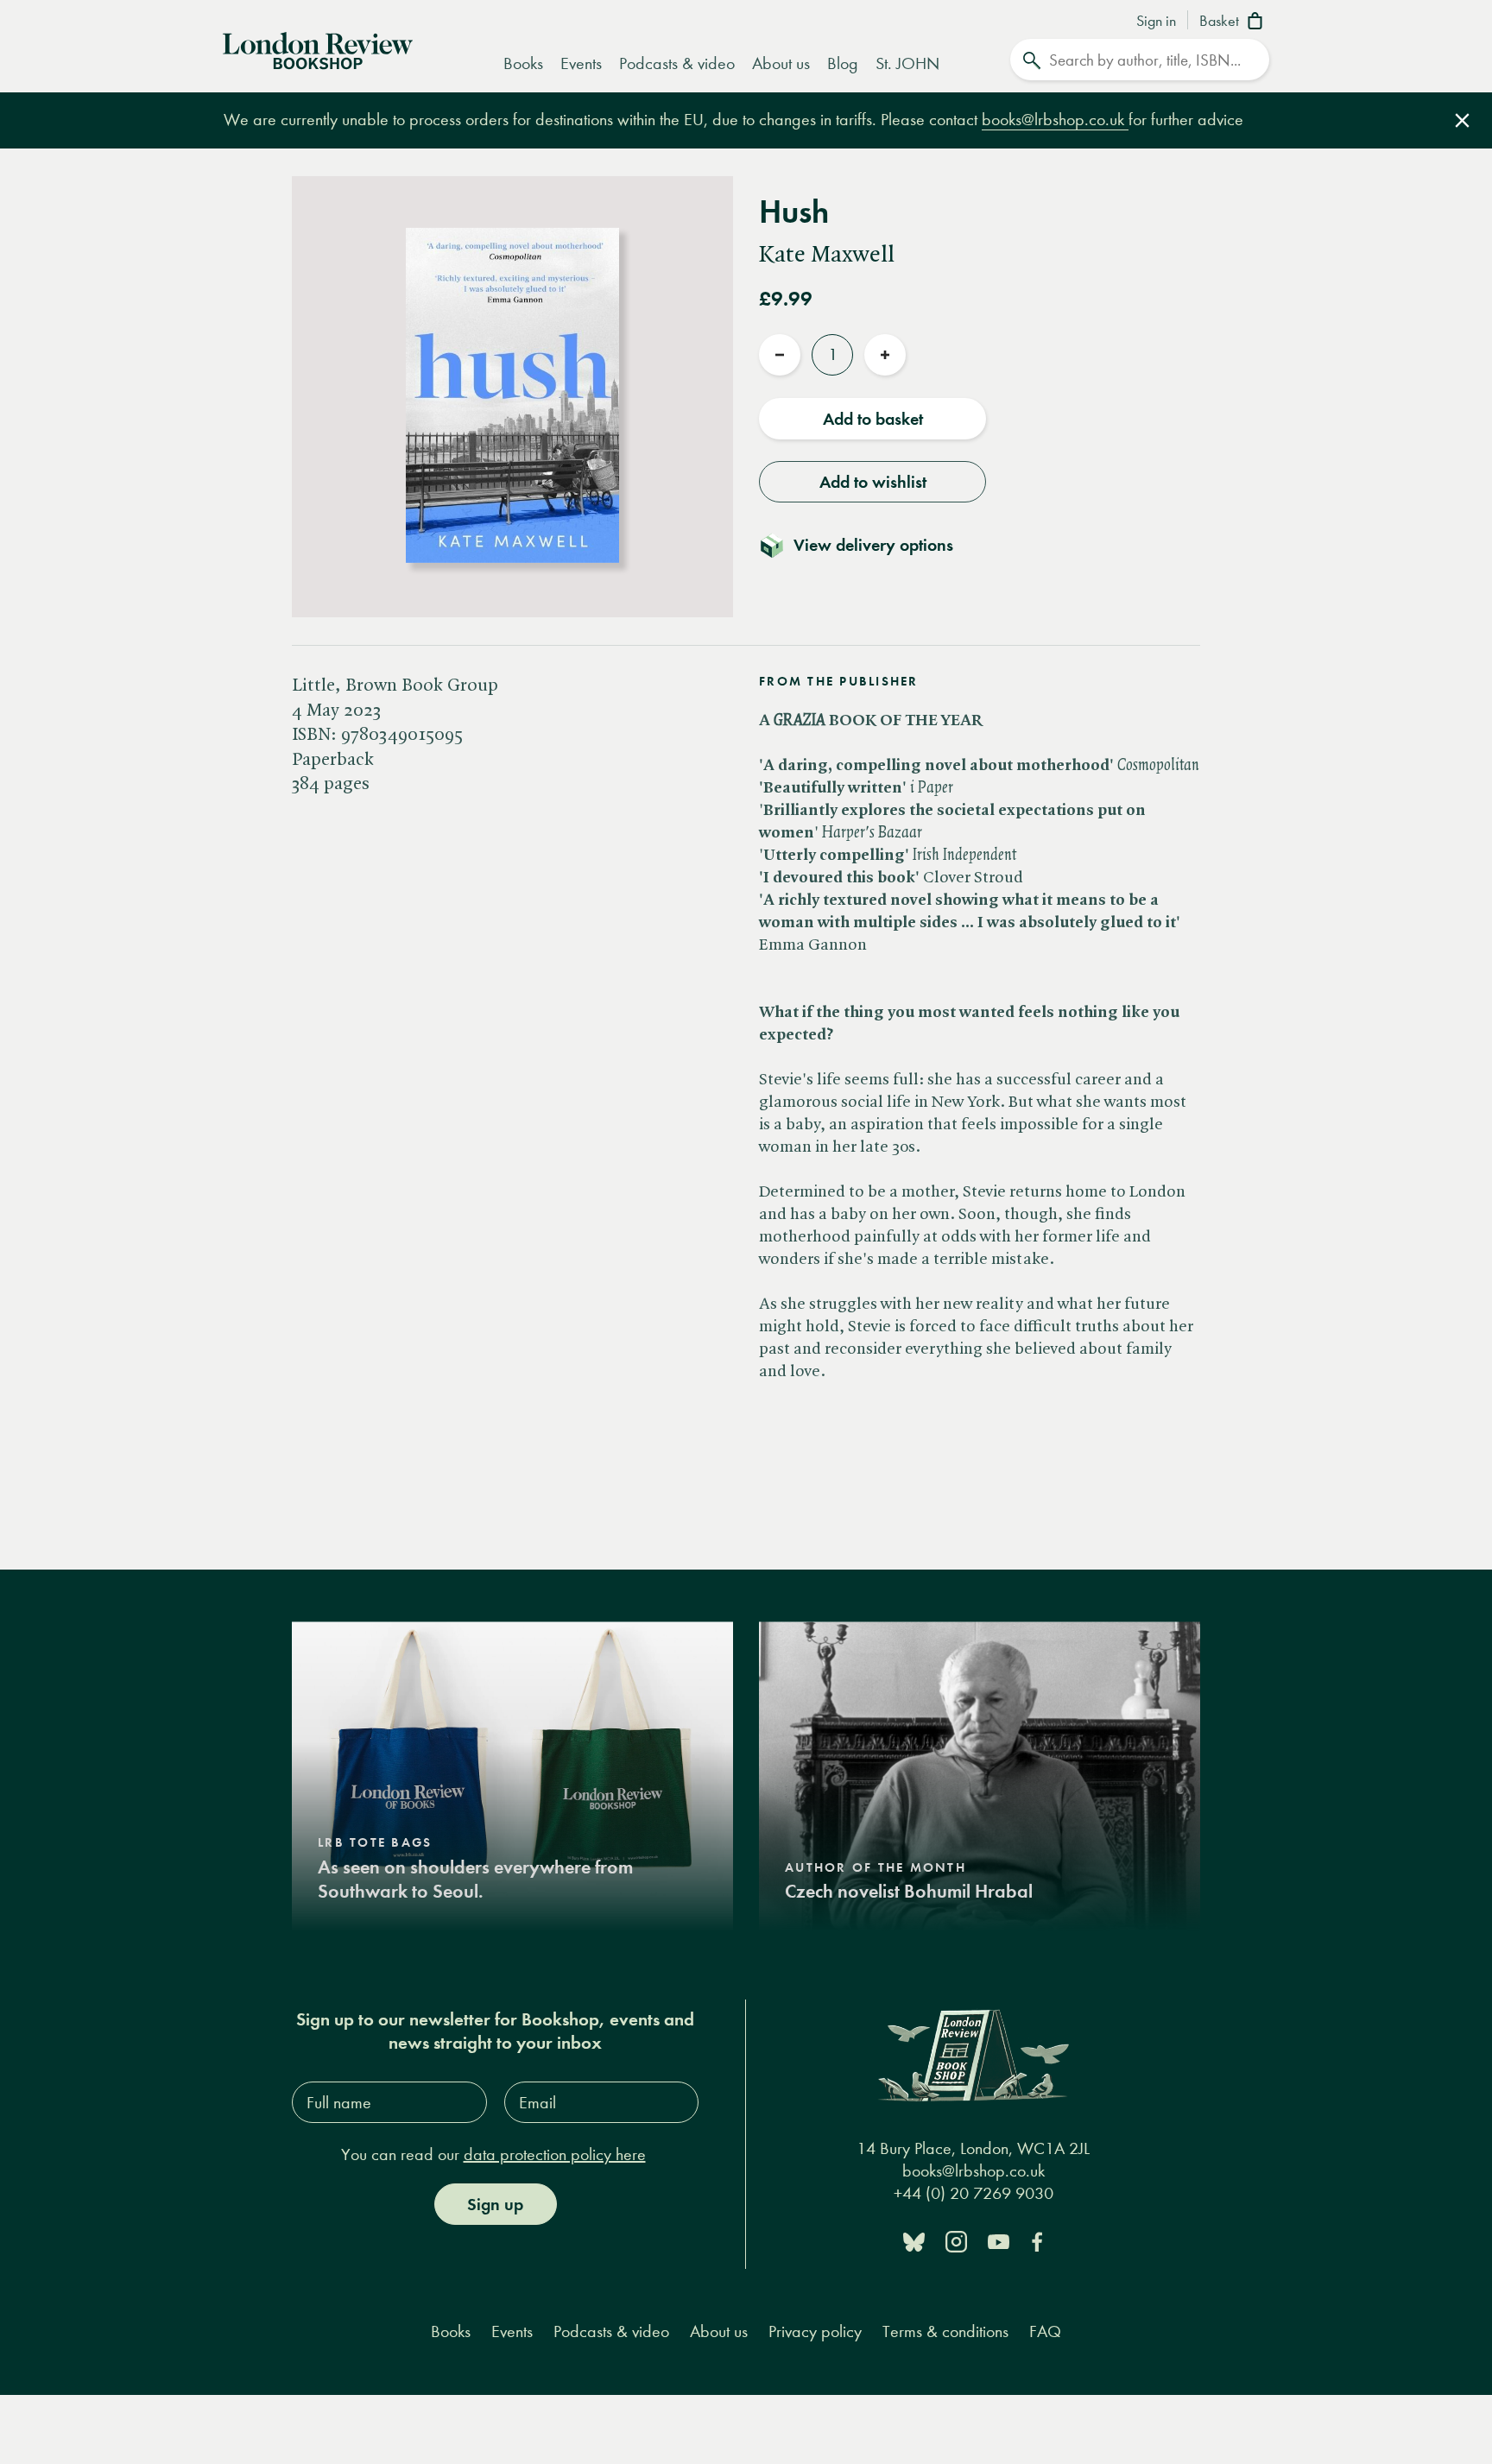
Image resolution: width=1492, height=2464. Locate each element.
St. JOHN (907, 63)
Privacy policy (815, 2331)
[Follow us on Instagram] (956, 2241)
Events (581, 63)
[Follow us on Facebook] (1037, 2241)
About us (781, 63)
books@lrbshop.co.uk (1055, 120)
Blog (843, 63)
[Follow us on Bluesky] (914, 2241)
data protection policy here (555, 2154)
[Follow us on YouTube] (999, 2241)
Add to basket (873, 419)
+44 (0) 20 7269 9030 (974, 2193)
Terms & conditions (945, 2331)
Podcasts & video (677, 63)
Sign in (1156, 22)
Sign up (495, 2204)
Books (523, 63)
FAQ (1045, 2331)
